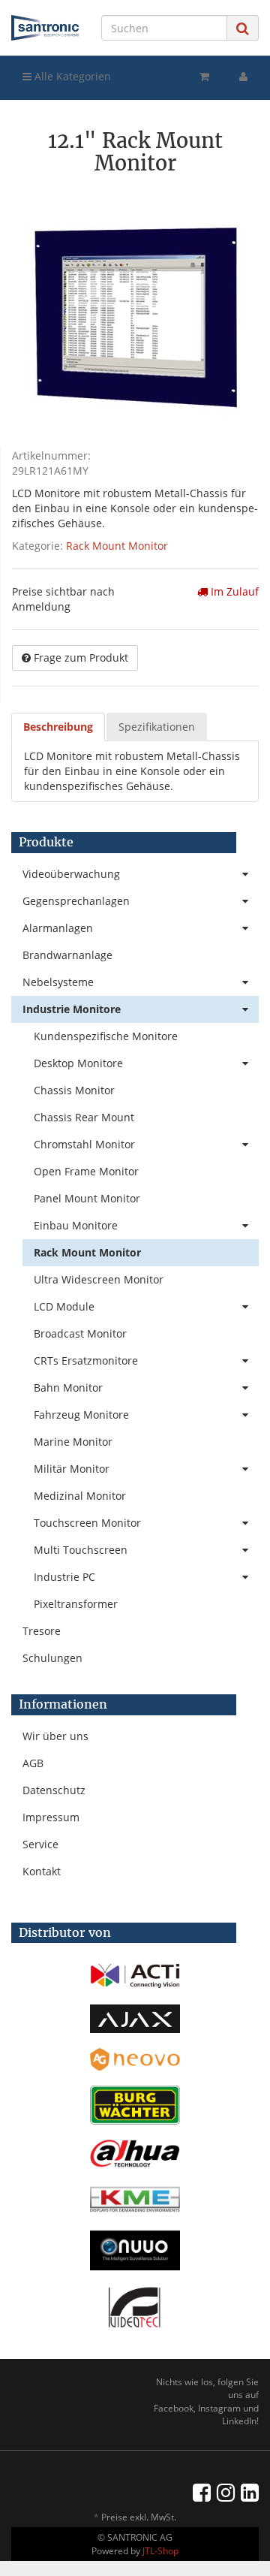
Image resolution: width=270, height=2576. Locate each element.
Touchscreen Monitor (87, 1523)
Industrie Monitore (72, 1009)
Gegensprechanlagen (76, 901)
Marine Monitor (73, 1442)
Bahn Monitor (68, 1388)
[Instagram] (226, 2492)
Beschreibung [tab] (58, 727)
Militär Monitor (72, 1469)
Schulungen (52, 1658)
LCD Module (64, 1306)
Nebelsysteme (58, 982)
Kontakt (42, 1871)
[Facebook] (202, 2492)
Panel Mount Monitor (87, 1198)
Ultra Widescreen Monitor (99, 1279)
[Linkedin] (250, 2492)
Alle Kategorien (71, 76)
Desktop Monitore (78, 1063)
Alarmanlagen (58, 928)
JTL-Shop (160, 2551)
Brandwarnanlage (67, 955)
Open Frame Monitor (86, 1171)
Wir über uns (55, 1736)
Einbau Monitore (76, 1225)
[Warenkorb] (204, 77)
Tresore (42, 1631)
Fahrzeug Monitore (81, 1415)
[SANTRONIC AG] (45, 28)
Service (40, 1844)
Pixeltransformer (76, 1604)
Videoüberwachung (71, 874)
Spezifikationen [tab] (157, 727)
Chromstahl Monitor (84, 1144)
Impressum (51, 1817)
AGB (33, 1763)
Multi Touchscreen (81, 1550)
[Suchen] (243, 28)
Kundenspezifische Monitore (106, 1036)
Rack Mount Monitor (117, 546)
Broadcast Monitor (80, 1333)
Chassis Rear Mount (84, 1117)
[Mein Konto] (243, 77)
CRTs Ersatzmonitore (86, 1360)
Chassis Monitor (74, 1090)
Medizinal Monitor (80, 1496)
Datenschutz (54, 1790)
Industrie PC (64, 1577)
